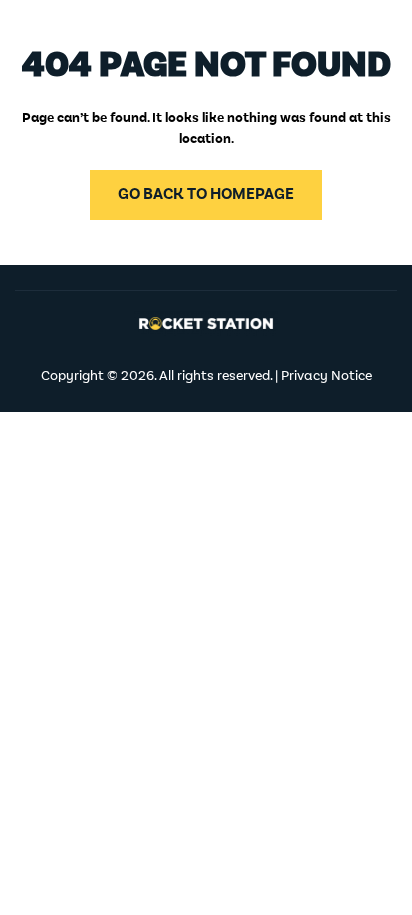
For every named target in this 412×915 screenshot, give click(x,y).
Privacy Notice (326, 376)
